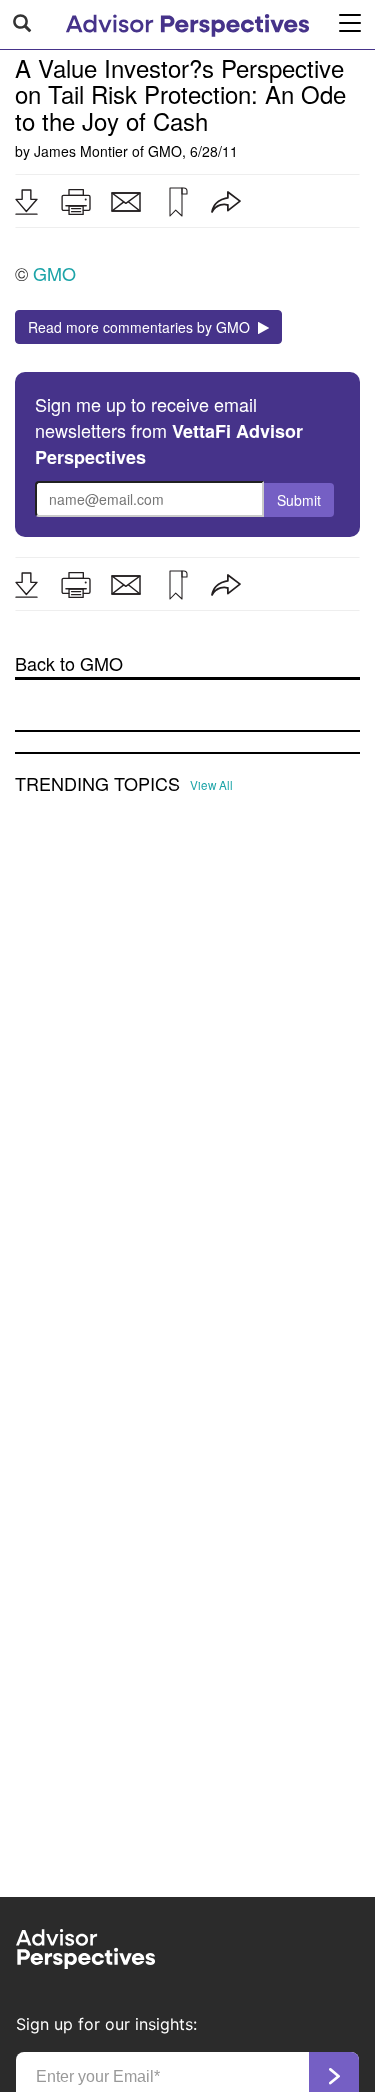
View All (211, 785)
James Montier (81, 151)
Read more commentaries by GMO (143, 327)
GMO (165, 151)
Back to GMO (69, 663)
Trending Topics (97, 784)
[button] (26, 202)
